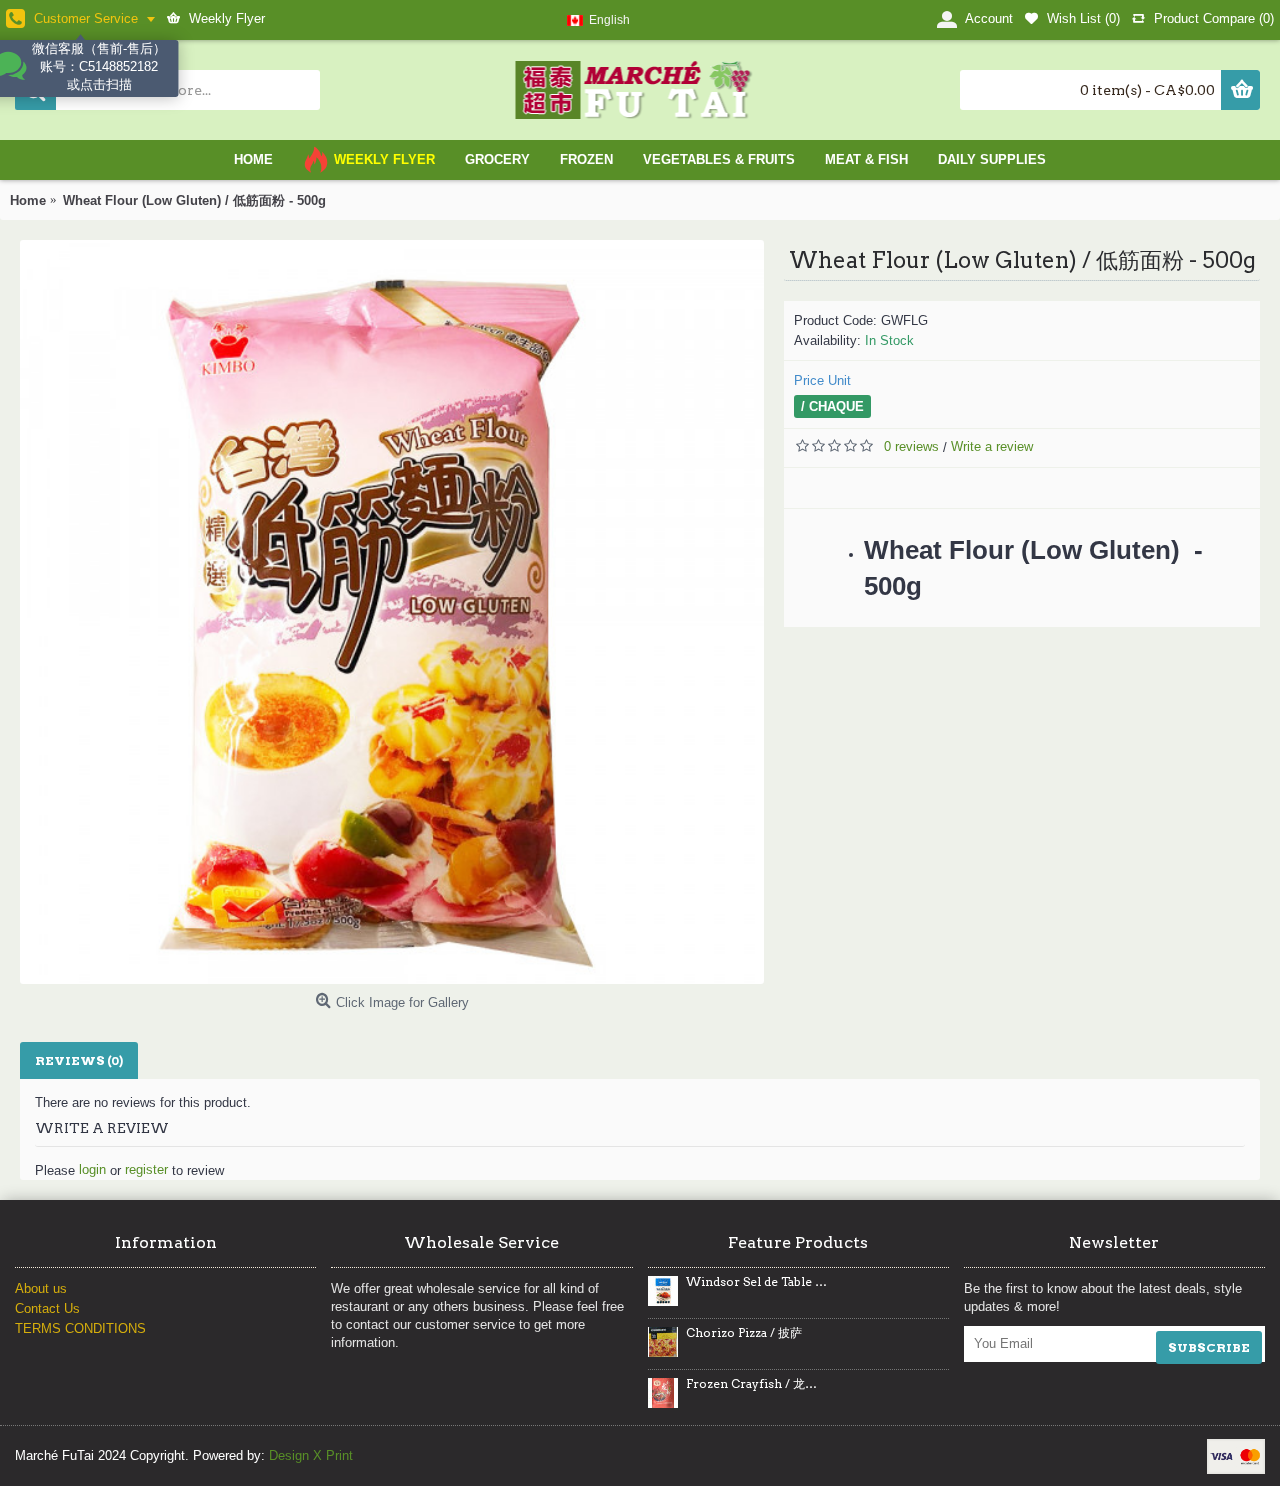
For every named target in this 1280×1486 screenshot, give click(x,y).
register (146, 1169)
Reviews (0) (79, 1060)
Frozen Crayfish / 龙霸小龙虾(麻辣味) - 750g (757, 1384)
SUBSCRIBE (1209, 1347)
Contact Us (47, 1308)
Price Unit (822, 380)
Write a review (992, 446)
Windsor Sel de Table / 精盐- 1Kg (757, 1282)
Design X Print (311, 1455)
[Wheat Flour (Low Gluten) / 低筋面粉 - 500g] (392, 612)
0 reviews (911, 446)
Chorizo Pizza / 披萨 (744, 1333)
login (92, 1169)
